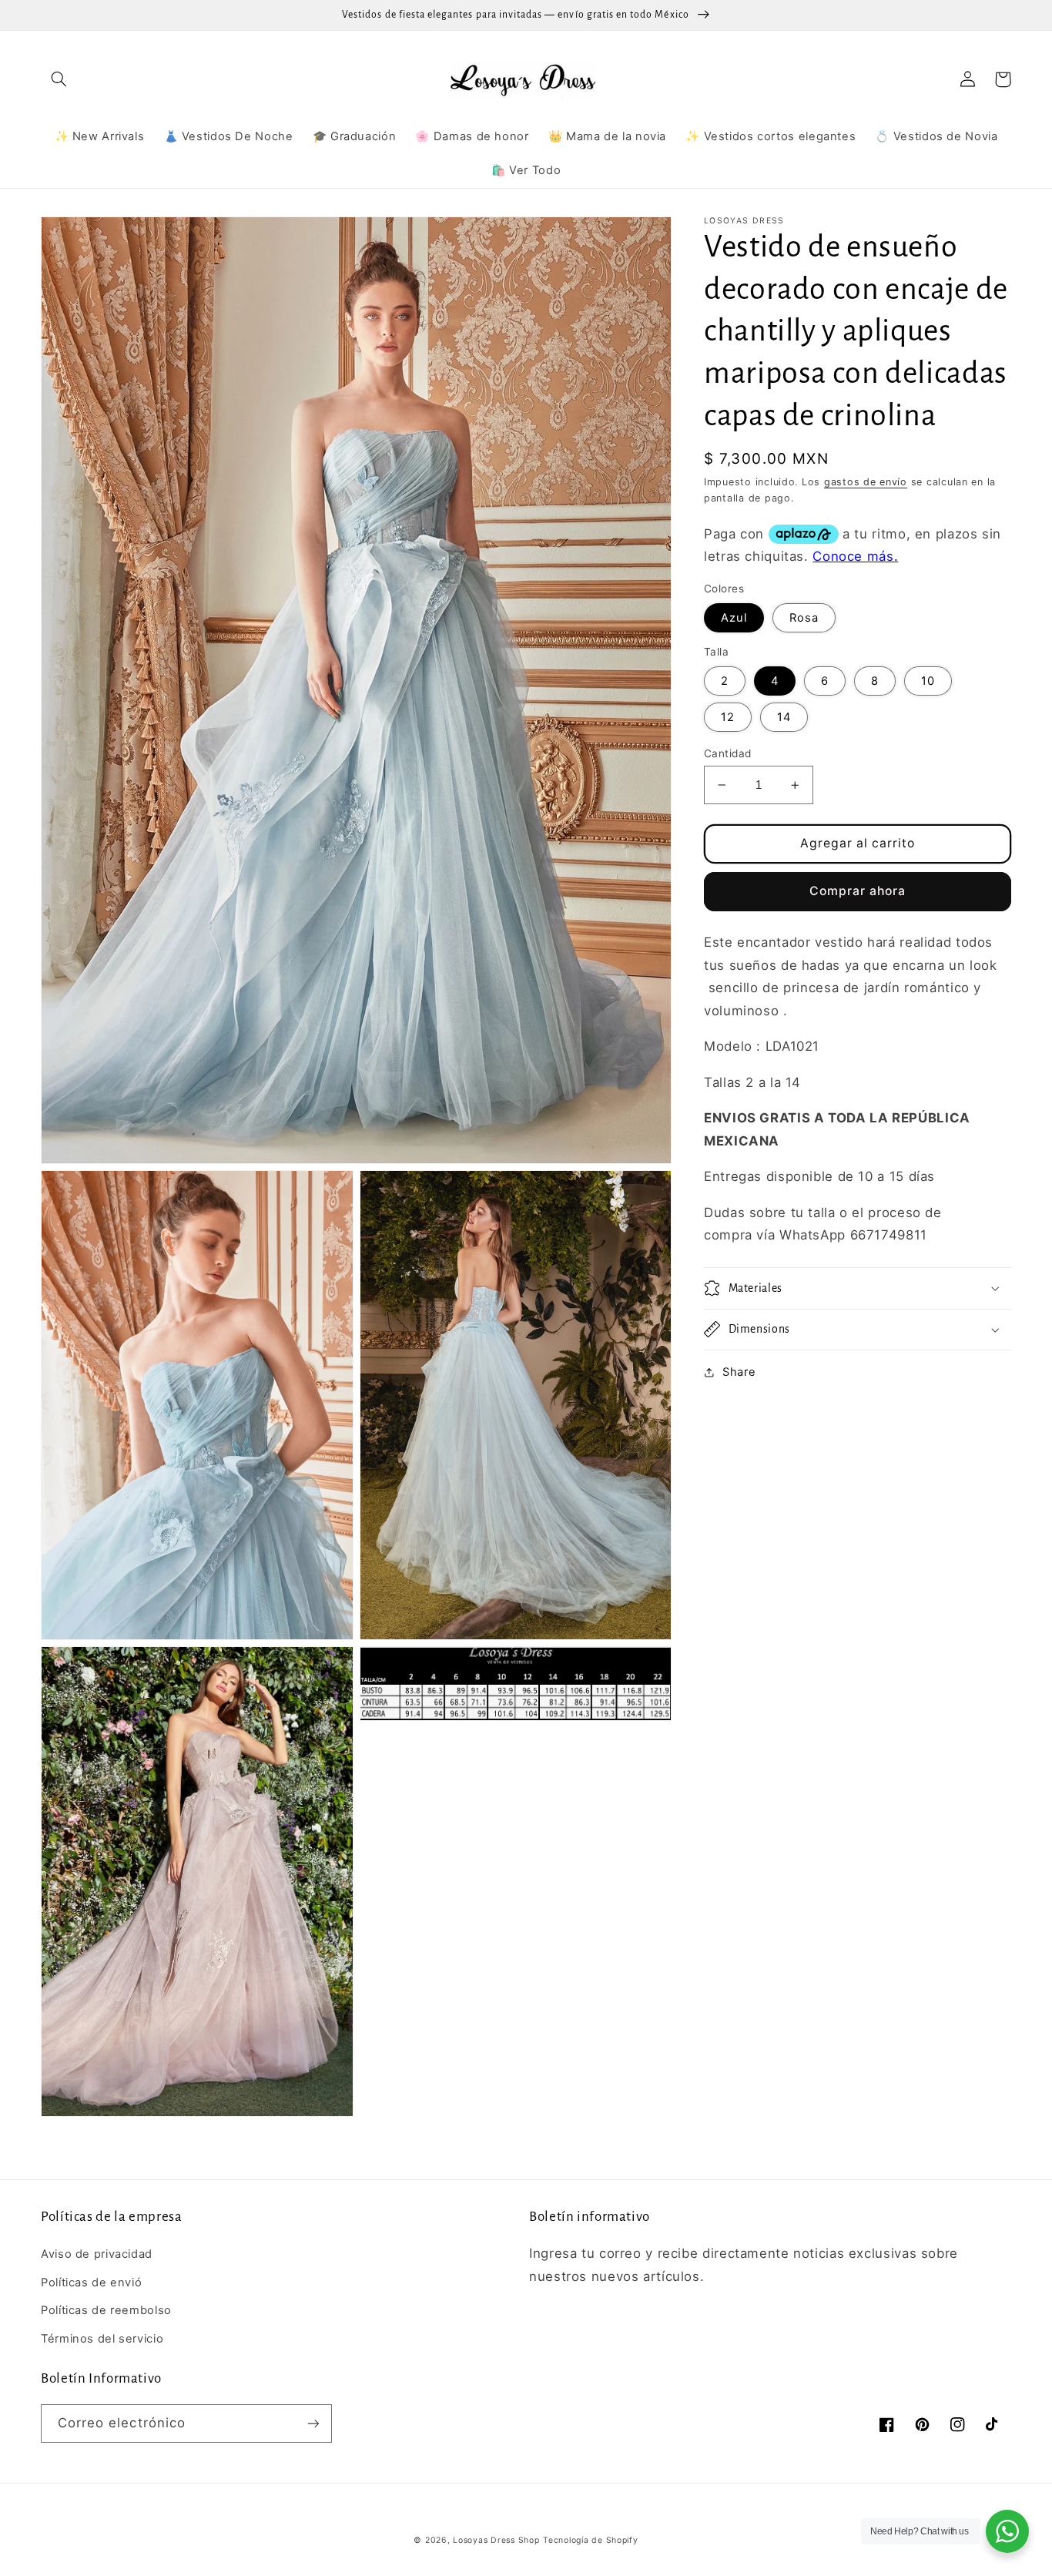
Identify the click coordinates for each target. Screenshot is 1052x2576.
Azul (734, 618)
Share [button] (739, 1372)
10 (928, 681)
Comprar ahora (858, 891)
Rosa (804, 618)
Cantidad (727, 753)
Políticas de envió (91, 2283)
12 (728, 717)
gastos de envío (866, 482)
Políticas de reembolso (106, 2310)
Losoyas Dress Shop (496, 2540)
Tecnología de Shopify (590, 2540)
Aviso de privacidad (97, 2254)
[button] (59, 79)
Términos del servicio (102, 2339)
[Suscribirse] (313, 2423)
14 (784, 717)
